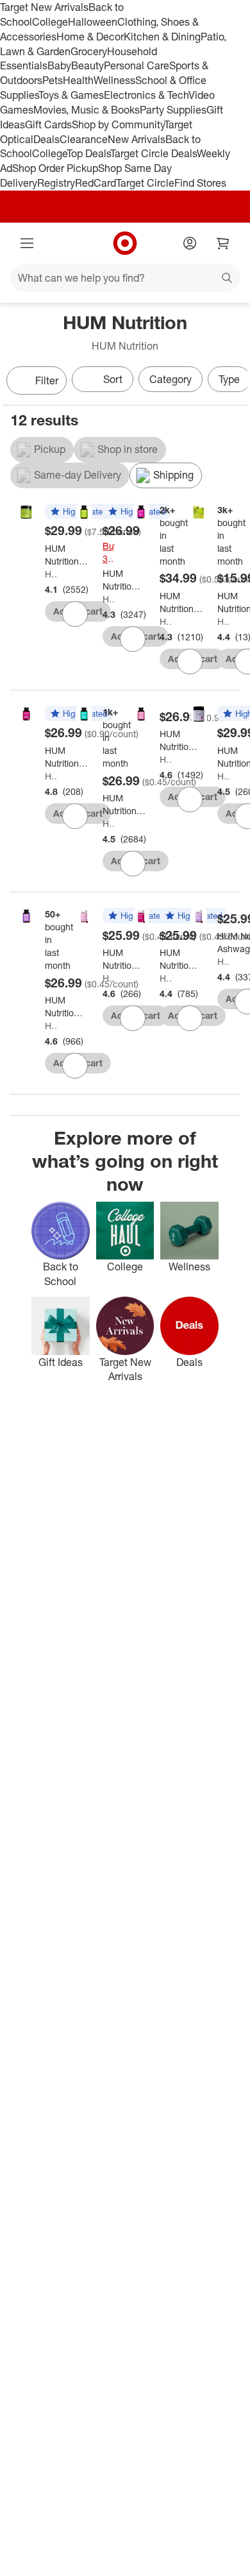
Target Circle (145, 183)
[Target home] (125, 243)
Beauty (88, 65)
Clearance (84, 139)
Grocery (89, 51)
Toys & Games (71, 95)
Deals (46, 139)
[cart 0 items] (223, 243)
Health (78, 80)
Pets (53, 80)
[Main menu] (27, 243)
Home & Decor (90, 37)
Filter (47, 380)
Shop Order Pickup (55, 168)
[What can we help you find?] (125, 278)
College (50, 22)
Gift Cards (48, 124)
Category (171, 379)
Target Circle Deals (154, 153)
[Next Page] (235, 382)
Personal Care (137, 65)
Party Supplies (173, 110)
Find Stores (200, 183)
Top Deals (88, 153)
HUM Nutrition (51, 574)
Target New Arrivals (44, 7)
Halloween (93, 22)
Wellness (114, 80)
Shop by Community (118, 124)
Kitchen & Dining (162, 37)
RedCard (96, 183)
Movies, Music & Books (87, 110)
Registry (56, 183)
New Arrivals (137, 139)
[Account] (190, 243)
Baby (59, 65)
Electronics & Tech (146, 95)
